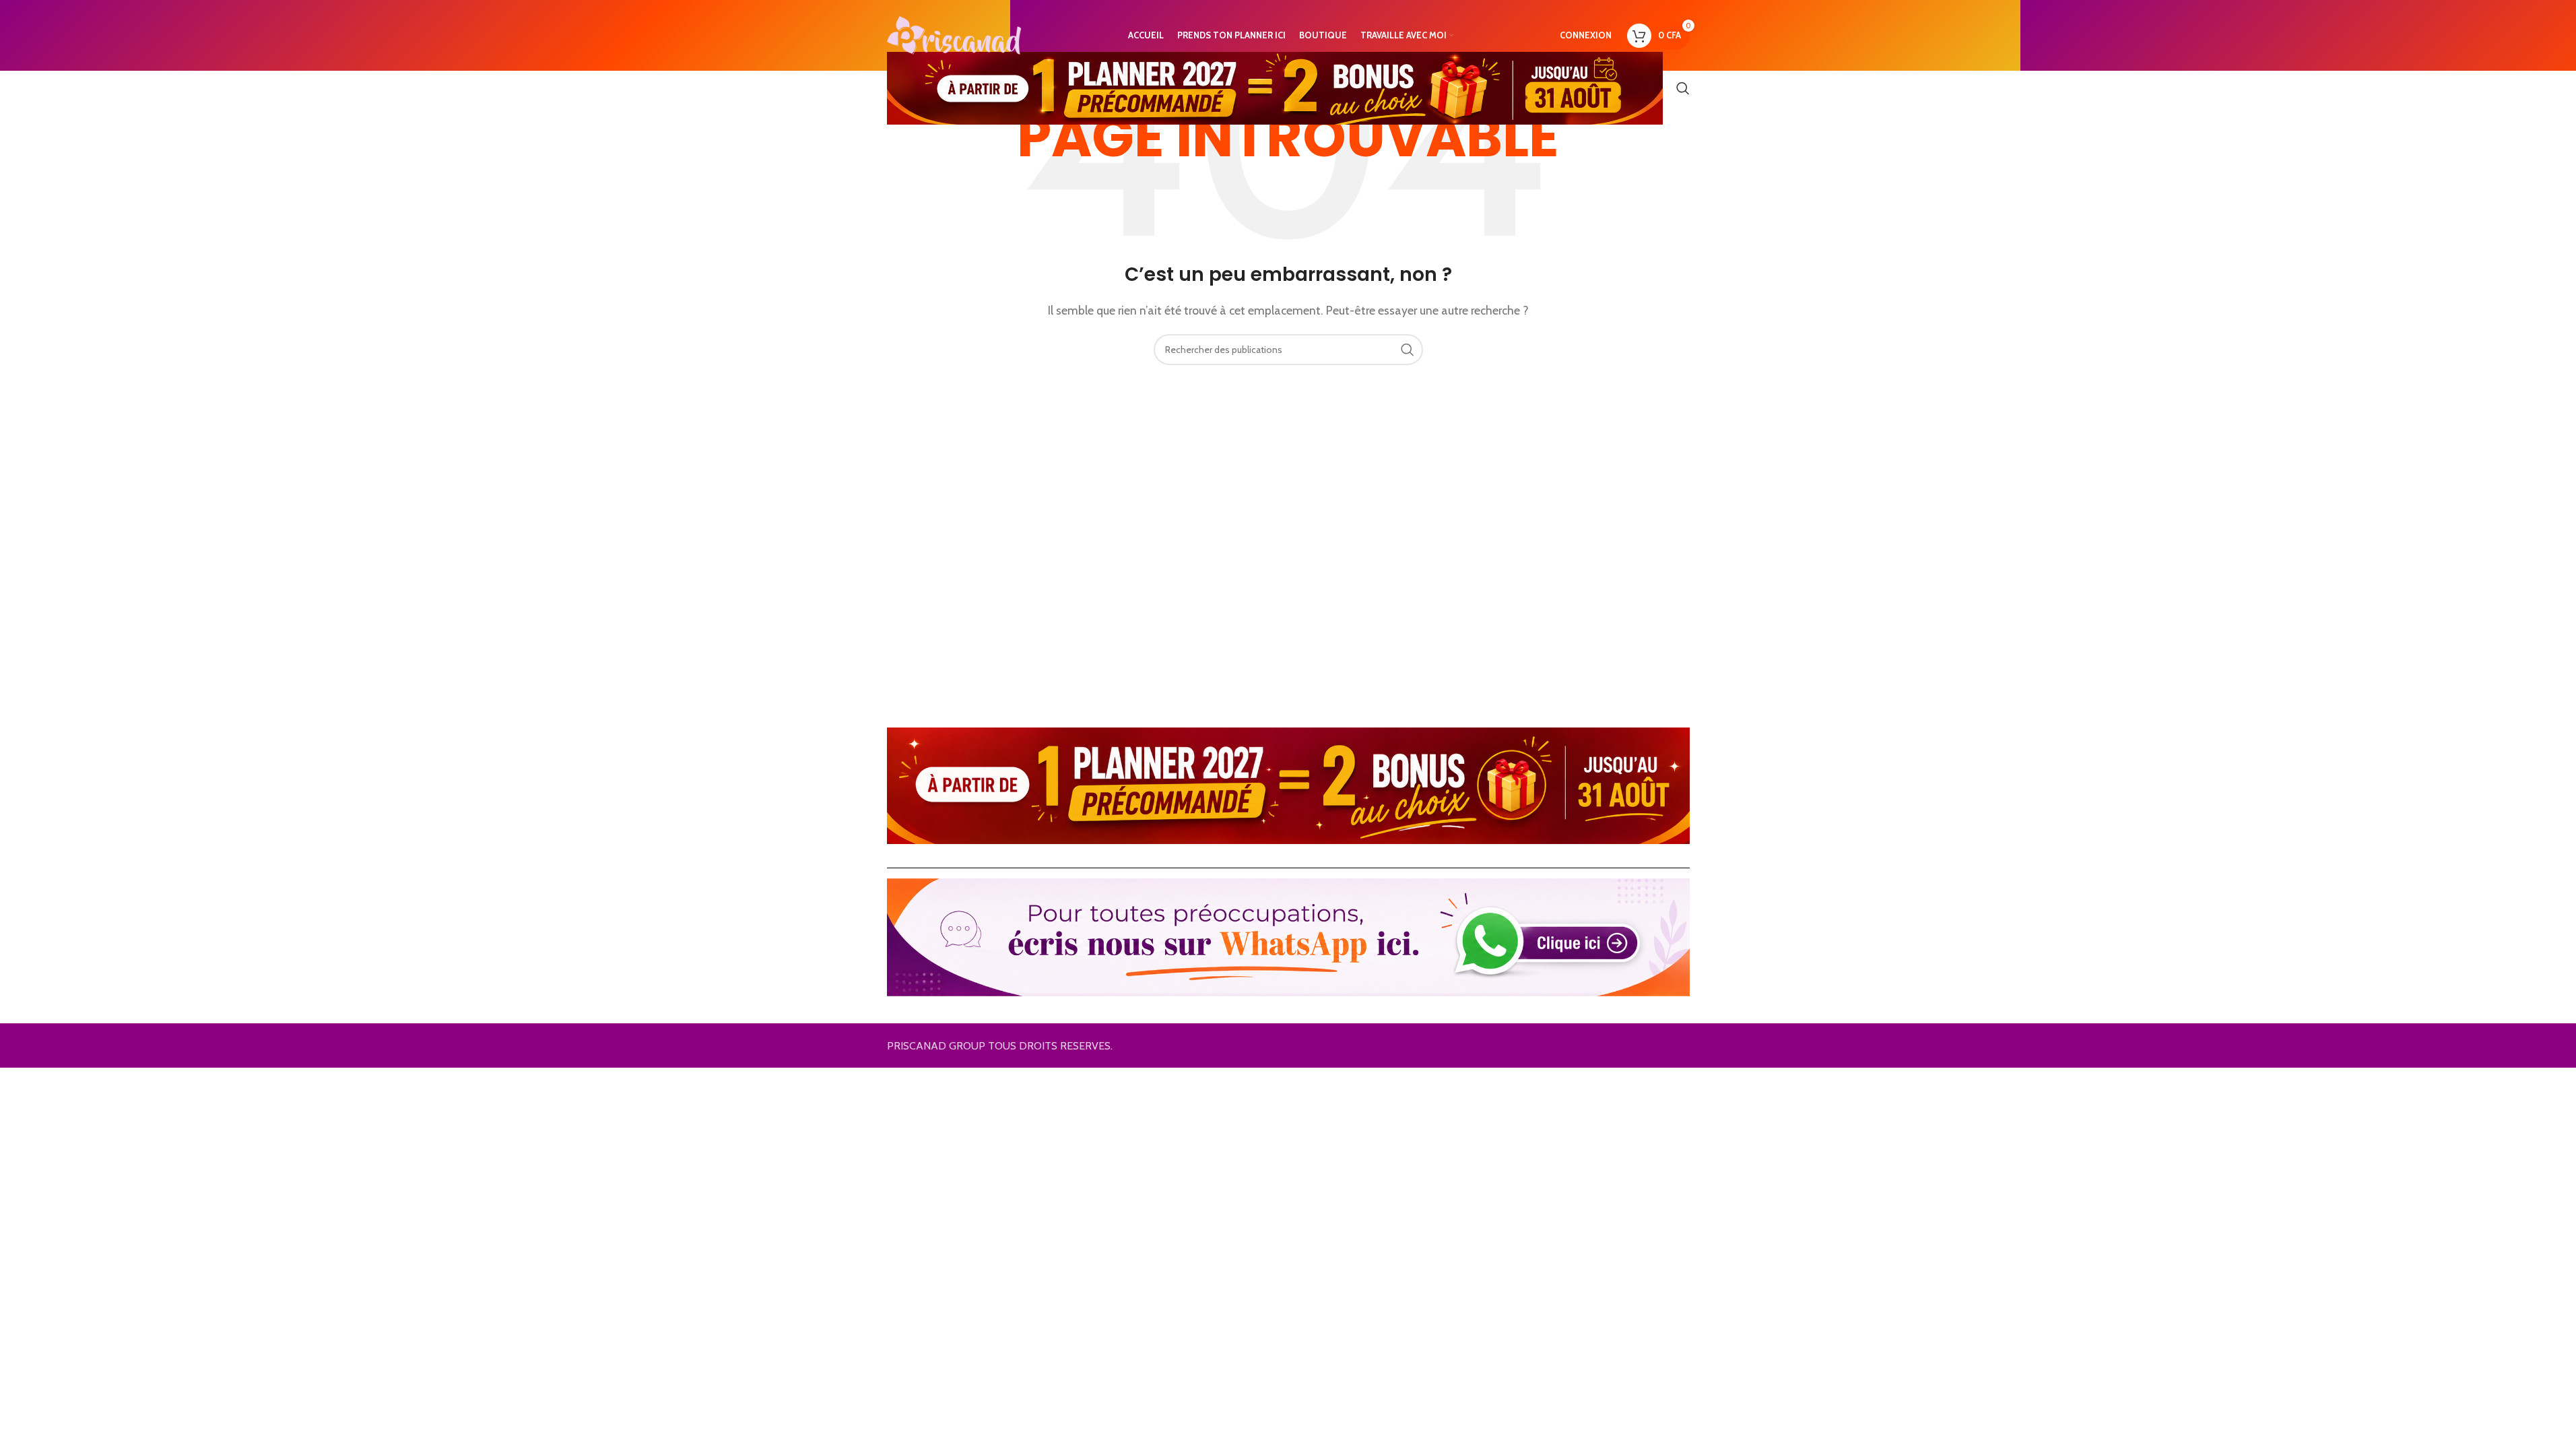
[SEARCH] (1408, 350)
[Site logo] (954, 34)
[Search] (1683, 88)
